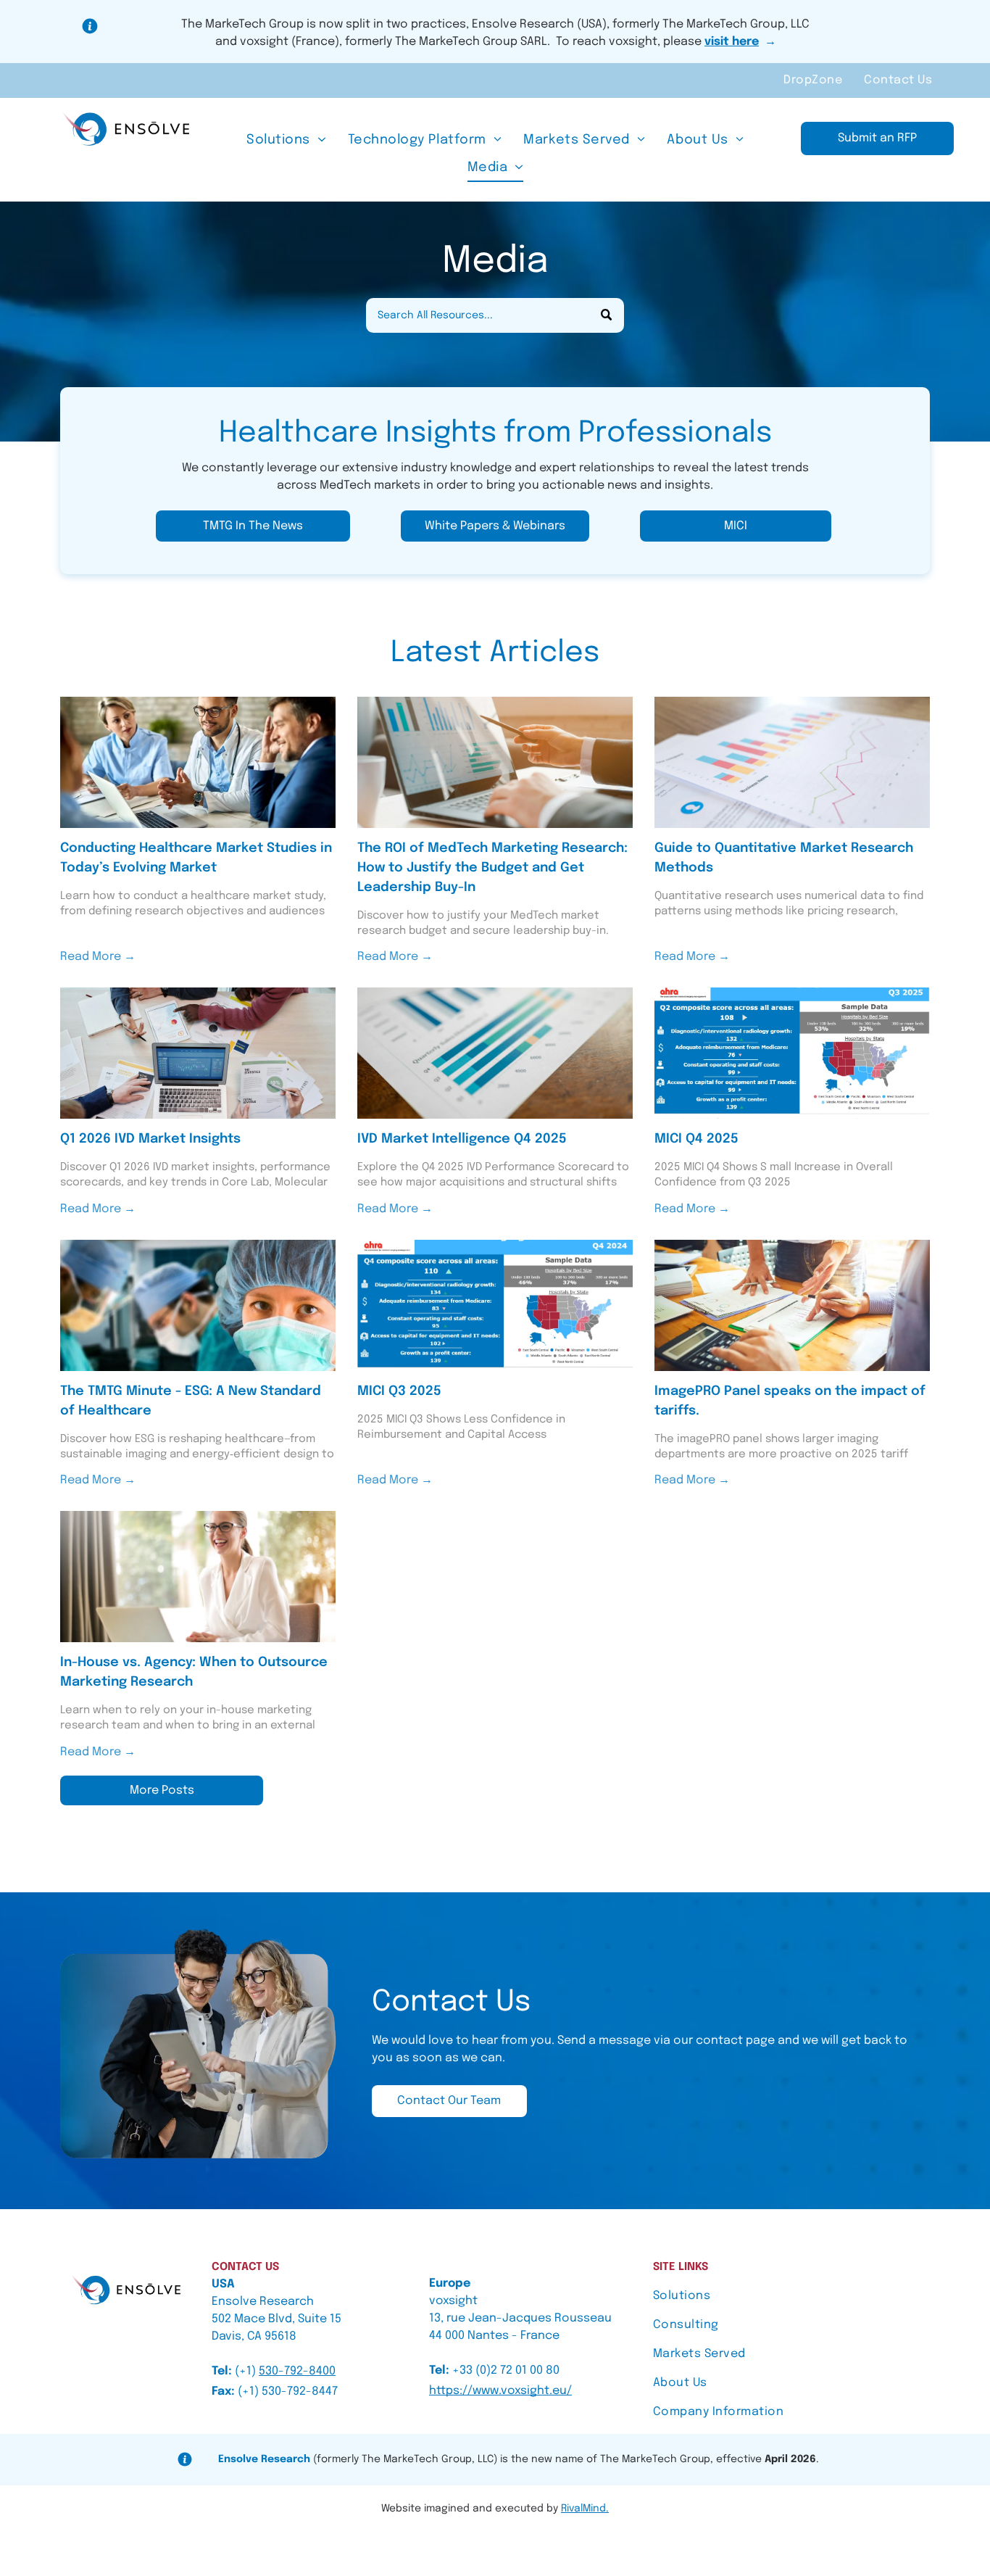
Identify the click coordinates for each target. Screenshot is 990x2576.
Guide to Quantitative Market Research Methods (784, 858)
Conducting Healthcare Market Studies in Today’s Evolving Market (196, 858)
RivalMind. (585, 2509)
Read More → (98, 957)
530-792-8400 (297, 2371)
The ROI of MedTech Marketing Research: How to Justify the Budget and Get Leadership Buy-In (492, 868)
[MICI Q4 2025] (792, 1053)
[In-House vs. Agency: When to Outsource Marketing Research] (198, 1577)
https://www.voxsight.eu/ (500, 2391)
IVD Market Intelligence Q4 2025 (462, 1139)
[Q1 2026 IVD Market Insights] (198, 1053)
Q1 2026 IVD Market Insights (150, 1139)
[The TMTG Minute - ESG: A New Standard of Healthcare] (198, 1305)
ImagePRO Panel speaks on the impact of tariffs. (790, 1401)
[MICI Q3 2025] (495, 1305)
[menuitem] (813, 80)
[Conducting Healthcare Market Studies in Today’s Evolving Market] (198, 762)
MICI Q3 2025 (399, 1391)
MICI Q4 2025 (696, 1139)
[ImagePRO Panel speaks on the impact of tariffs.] (792, 1305)
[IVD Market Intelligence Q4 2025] (495, 1053)
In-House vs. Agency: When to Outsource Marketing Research (194, 1672)
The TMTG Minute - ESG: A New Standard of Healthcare (191, 1401)
